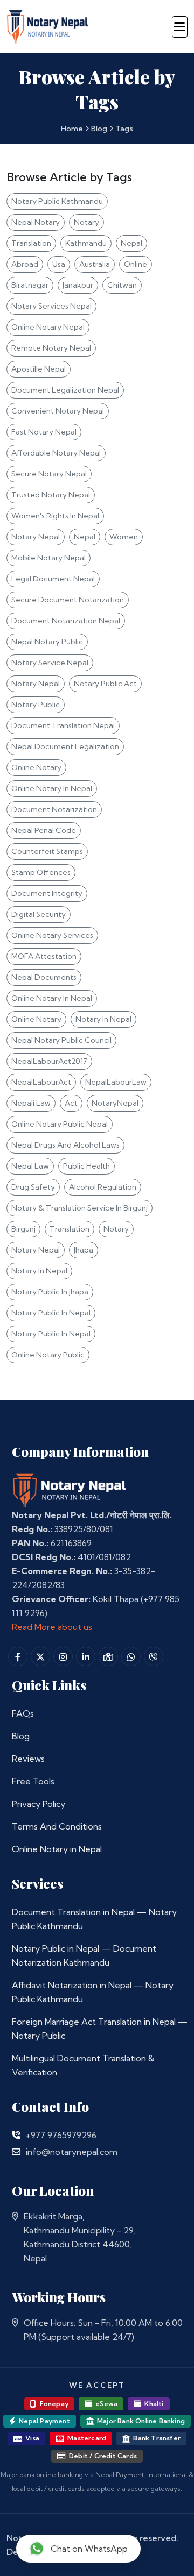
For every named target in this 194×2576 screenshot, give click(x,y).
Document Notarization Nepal (66, 621)
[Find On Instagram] (63, 1656)
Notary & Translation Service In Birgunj (79, 1208)
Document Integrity (47, 893)
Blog (99, 129)
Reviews (28, 1759)
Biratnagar (30, 285)
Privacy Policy (39, 1804)
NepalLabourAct (41, 1082)
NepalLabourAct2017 (49, 1061)
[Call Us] (16, 2135)
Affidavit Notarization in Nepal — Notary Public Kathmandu (93, 1992)
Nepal (131, 243)
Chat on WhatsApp (89, 2549)
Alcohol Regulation (103, 1187)
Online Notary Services (52, 935)
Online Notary (36, 767)
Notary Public (36, 705)
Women (124, 537)
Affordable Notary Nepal (56, 453)
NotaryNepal (115, 1103)
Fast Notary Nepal (44, 432)
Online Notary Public (48, 1355)
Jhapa (84, 1250)
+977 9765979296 (61, 2135)
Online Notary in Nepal (57, 1849)
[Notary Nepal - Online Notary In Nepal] (48, 25)
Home (72, 129)
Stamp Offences (41, 872)
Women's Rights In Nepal (55, 516)
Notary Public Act (105, 684)
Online (136, 264)
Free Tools (33, 1781)
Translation (31, 243)
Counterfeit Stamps (47, 851)
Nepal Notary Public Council (61, 1040)
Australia (95, 264)
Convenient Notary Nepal (58, 411)
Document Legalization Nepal (65, 390)
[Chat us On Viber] (154, 1656)
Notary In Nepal (103, 1019)
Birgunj (23, 1229)
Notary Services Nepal (51, 306)
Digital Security (39, 914)
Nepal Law (30, 1166)
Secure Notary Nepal (49, 474)
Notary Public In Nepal (51, 1313)
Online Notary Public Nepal (60, 1124)
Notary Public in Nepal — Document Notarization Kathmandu (84, 1955)
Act (71, 1103)
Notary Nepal (36, 537)
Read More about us (52, 1627)
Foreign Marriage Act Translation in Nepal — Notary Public (100, 2029)
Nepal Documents (44, 977)
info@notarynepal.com (72, 2152)
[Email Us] (16, 2152)
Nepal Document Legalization (65, 746)
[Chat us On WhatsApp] (131, 1656)
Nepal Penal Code (44, 830)
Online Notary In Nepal (52, 788)
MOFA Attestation (44, 956)
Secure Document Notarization (68, 600)
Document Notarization (54, 809)
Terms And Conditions (57, 1826)
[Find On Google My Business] (108, 1656)
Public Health (86, 1166)
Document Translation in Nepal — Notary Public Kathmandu (94, 1919)
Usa (59, 264)
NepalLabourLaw (116, 1082)
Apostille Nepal (39, 369)
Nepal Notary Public (47, 642)
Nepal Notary (36, 222)
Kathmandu (86, 243)
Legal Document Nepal (53, 579)
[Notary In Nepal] (70, 1489)
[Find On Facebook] (18, 1656)
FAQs (23, 1713)
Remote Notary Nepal (51, 348)
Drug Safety (33, 1187)
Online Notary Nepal (48, 327)
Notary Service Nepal (50, 663)
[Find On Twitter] (40, 1656)
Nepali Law (31, 1103)
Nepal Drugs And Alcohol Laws (65, 1145)
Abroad (25, 264)
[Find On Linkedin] (86, 1656)
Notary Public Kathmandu (57, 201)
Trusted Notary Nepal (51, 495)
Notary (86, 222)
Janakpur (78, 285)
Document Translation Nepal (63, 725)
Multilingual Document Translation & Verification (83, 2065)
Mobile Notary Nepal (48, 558)
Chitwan (122, 285)
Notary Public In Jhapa (50, 1292)
